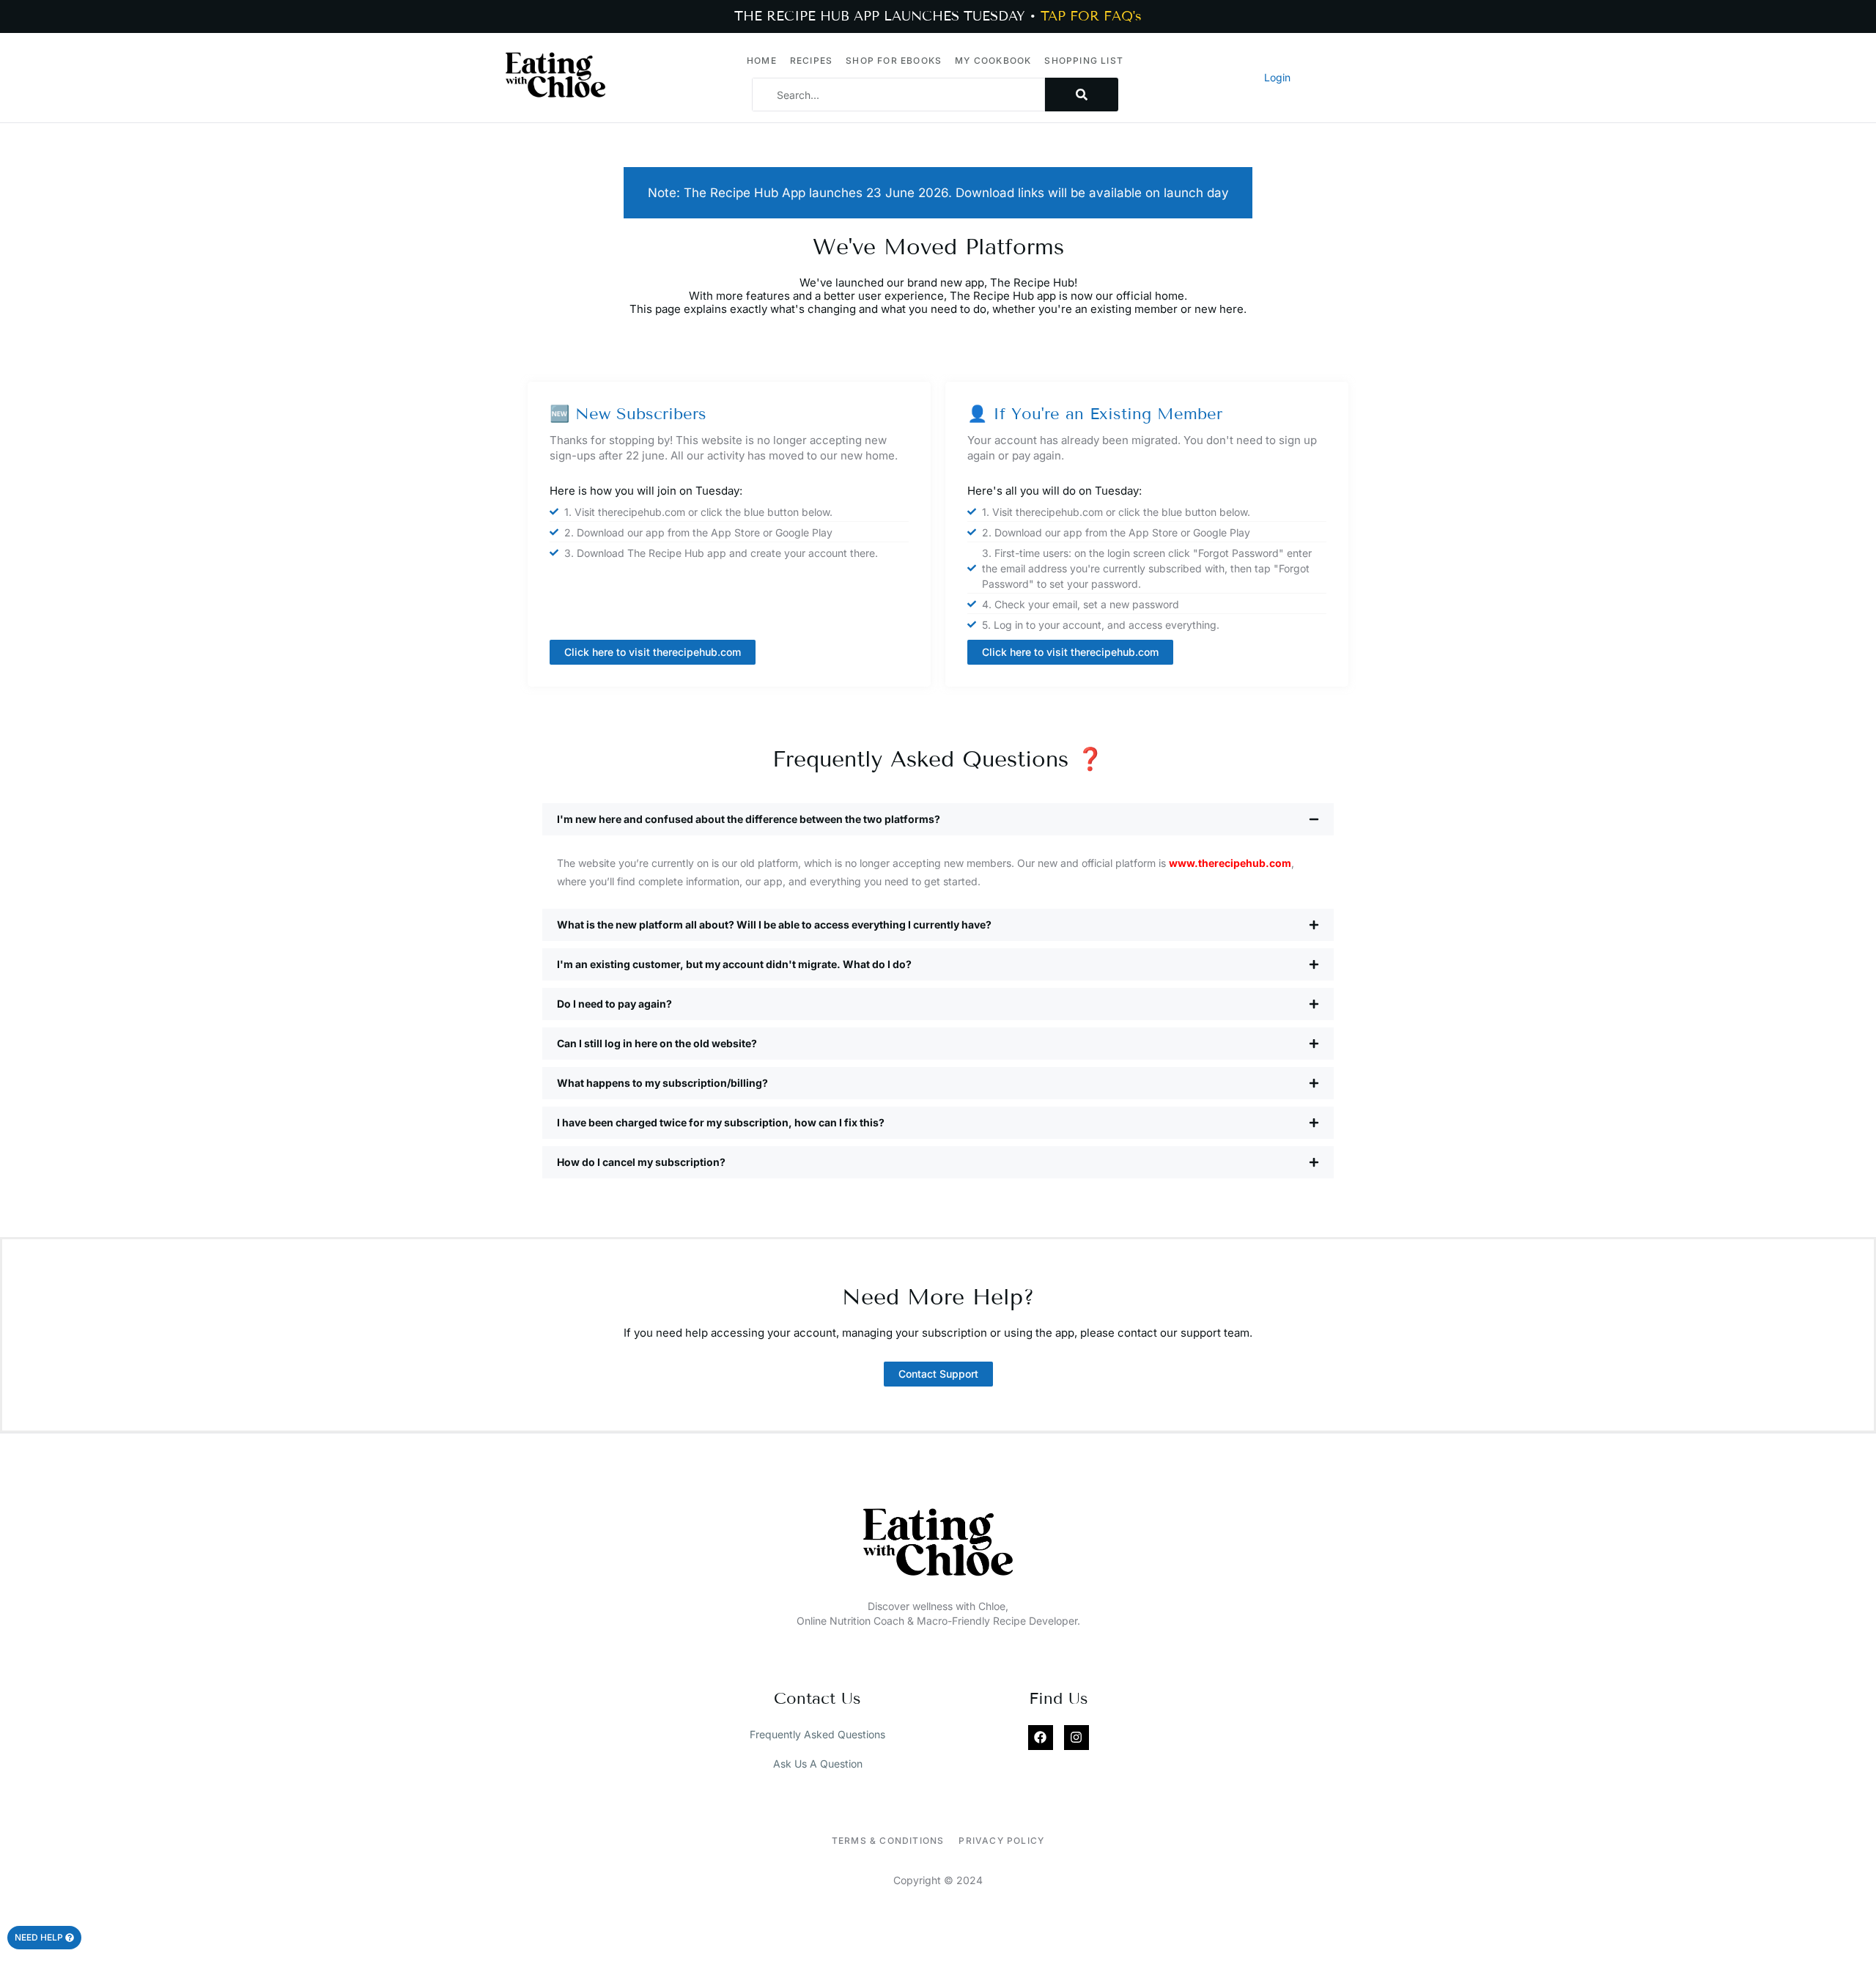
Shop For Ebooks (894, 60)
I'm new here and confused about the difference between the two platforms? (749, 819)
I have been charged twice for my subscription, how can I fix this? (721, 1122)
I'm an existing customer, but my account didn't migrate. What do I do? (734, 964)
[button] (938, 819)
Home (762, 60)
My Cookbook (993, 60)
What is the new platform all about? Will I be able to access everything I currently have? (774, 924)
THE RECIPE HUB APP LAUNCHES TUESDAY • (938, 16)
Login (1277, 77)
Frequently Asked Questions (817, 1734)
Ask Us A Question (818, 1764)
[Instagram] (1077, 1738)
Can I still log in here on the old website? (657, 1043)
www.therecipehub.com (1230, 863)
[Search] (1082, 95)
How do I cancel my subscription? (641, 1162)
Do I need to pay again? (614, 1004)
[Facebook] (1041, 1738)
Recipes (811, 60)
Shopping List (1084, 60)
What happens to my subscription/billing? (662, 1083)
